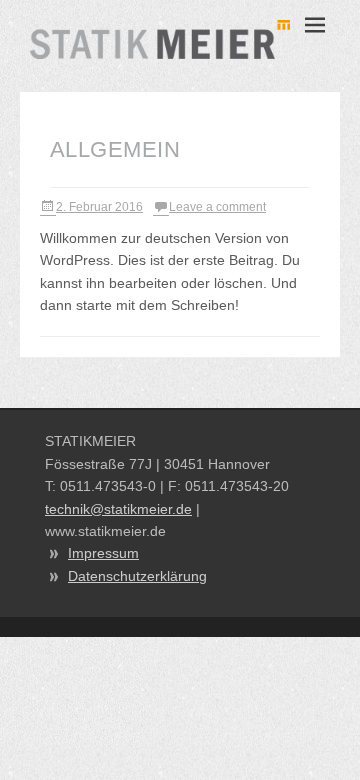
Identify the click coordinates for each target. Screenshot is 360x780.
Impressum (103, 553)
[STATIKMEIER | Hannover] (160, 39)
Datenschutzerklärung (137, 576)
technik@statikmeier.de (118, 509)
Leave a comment (217, 207)
